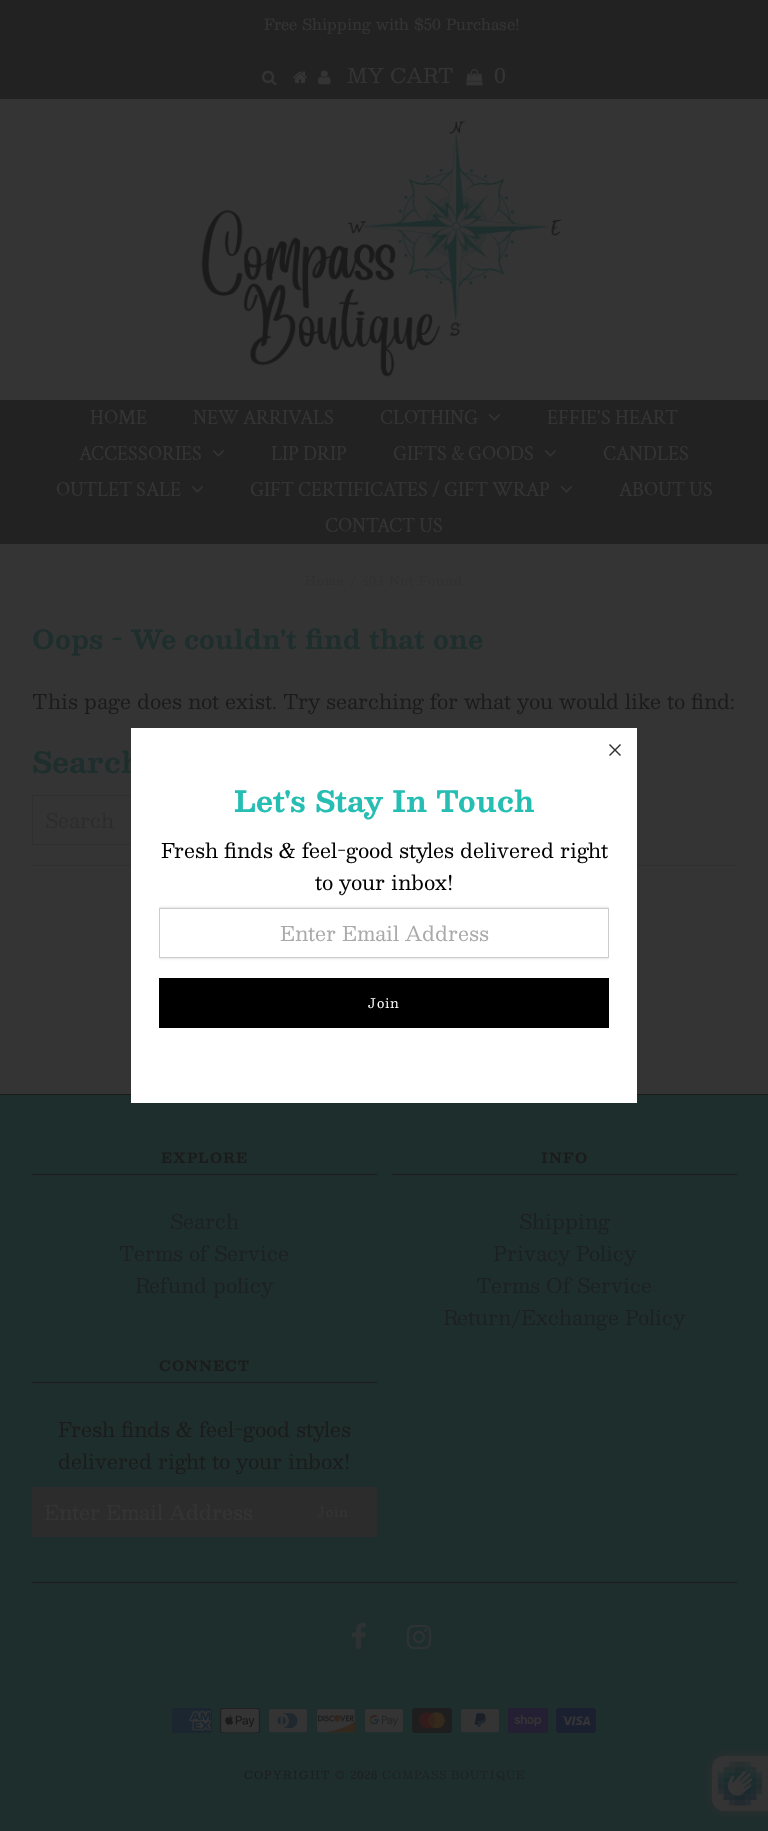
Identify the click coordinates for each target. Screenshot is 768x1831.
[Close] (615, 750)
